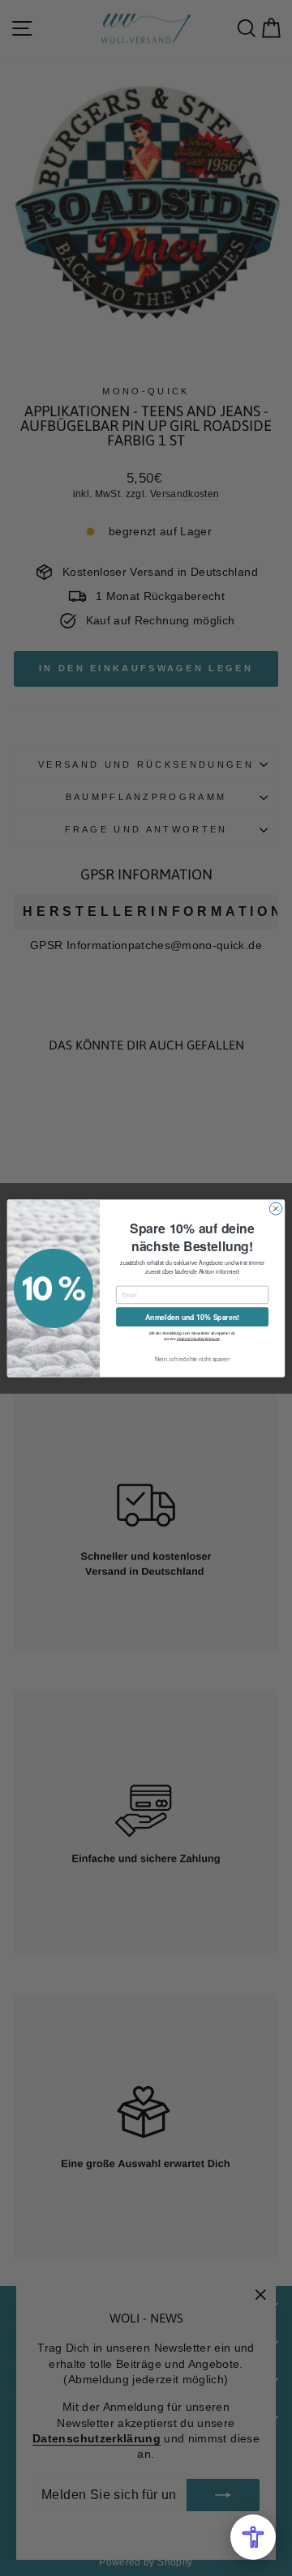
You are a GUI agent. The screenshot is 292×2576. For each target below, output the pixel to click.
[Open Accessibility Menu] (253, 2537)
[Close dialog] (275, 1208)
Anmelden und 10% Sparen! (192, 1316)
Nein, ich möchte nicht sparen (192, 1358)
